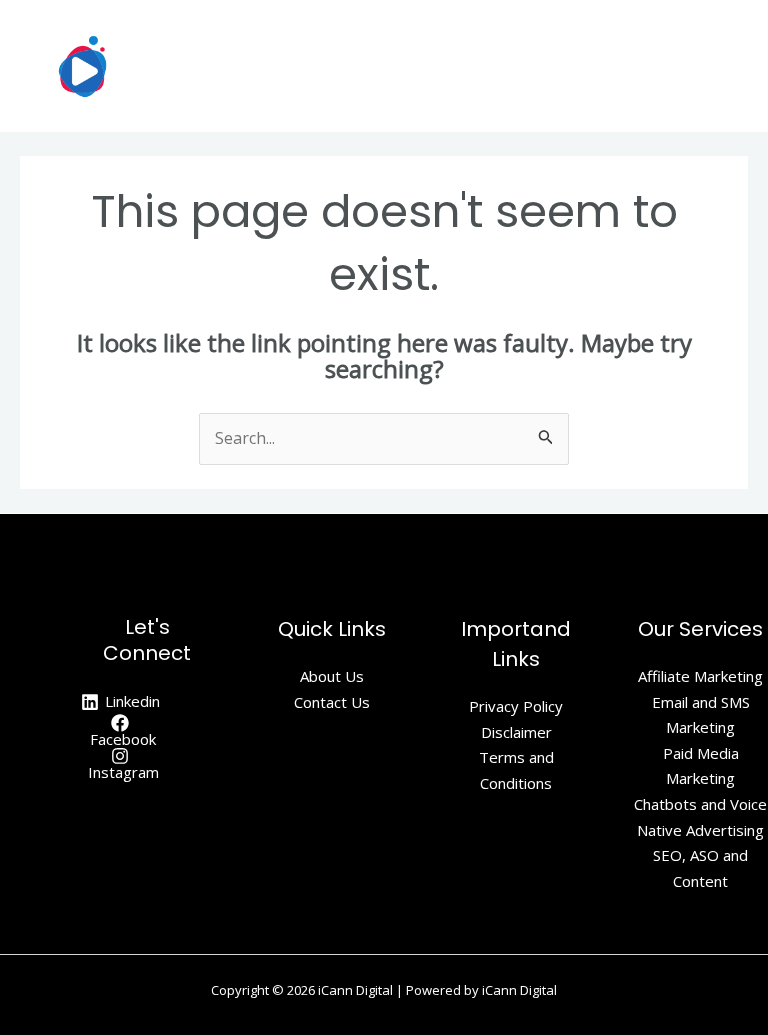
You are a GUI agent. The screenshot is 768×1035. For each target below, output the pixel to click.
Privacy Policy (516, 706)
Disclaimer (516, 732)
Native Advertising (700, 830)
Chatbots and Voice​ (700, 804)
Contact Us (332, 702)
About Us (332, 676)
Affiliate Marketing (700, 676)
